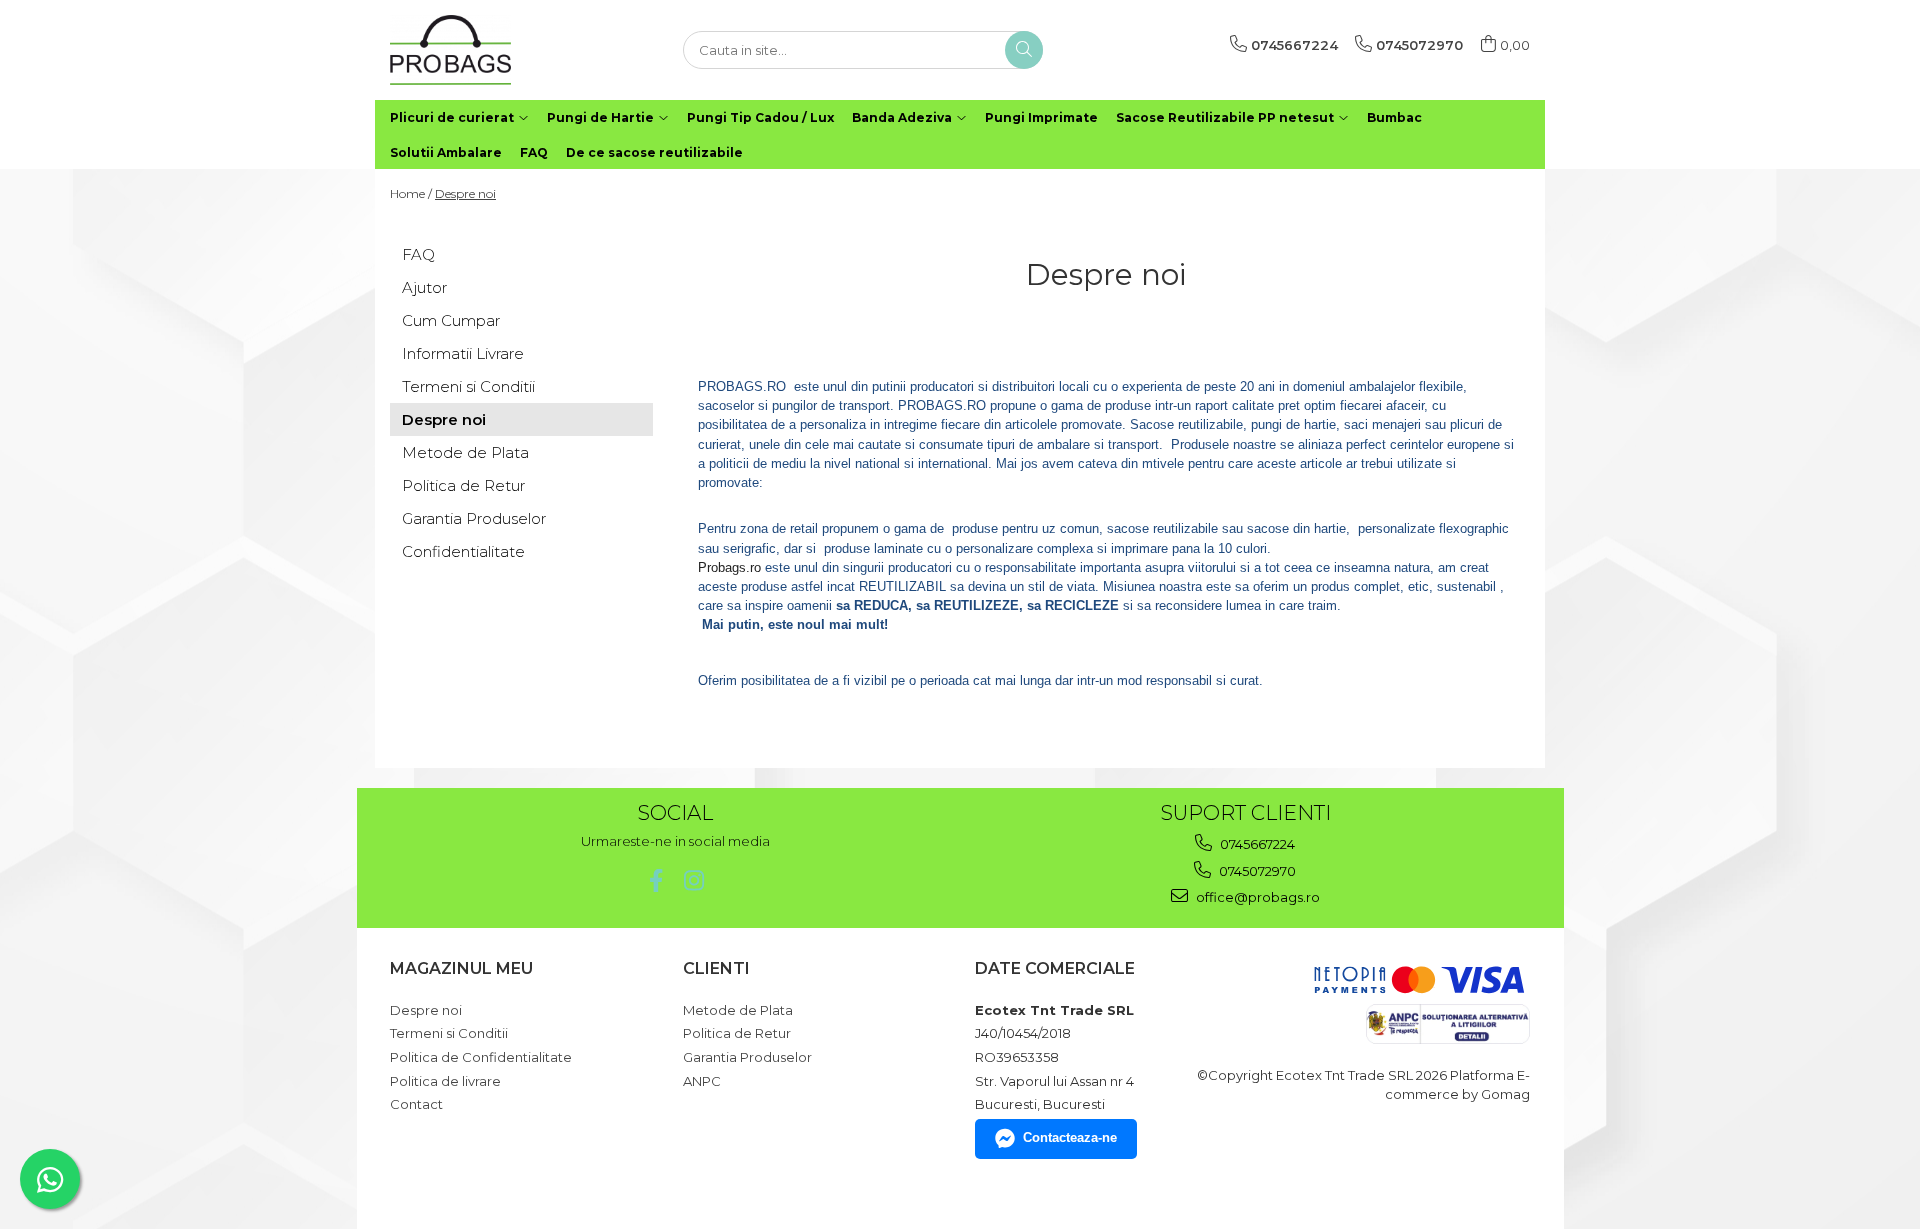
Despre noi (465, 193)
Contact (416, 1104)
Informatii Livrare (463, 353)
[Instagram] (694, 880)
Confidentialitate (463, 551)
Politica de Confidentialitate (481, 1057)
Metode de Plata (465, 452)
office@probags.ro (1256, 897)
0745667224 (1256, 844)
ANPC (702, 1081)
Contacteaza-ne (1070, 1137)
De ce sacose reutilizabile (654, 152)
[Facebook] (656, 880)
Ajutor (424, 287)
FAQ (534, 152)
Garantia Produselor (474, 518)
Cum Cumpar (451, 320)
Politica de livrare (445, 1081)
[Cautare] (1024, 50)
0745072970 (1256, 871)
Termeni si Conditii (468, 386)
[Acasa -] (490, 50)
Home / (411, 193)
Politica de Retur (463, 485)
